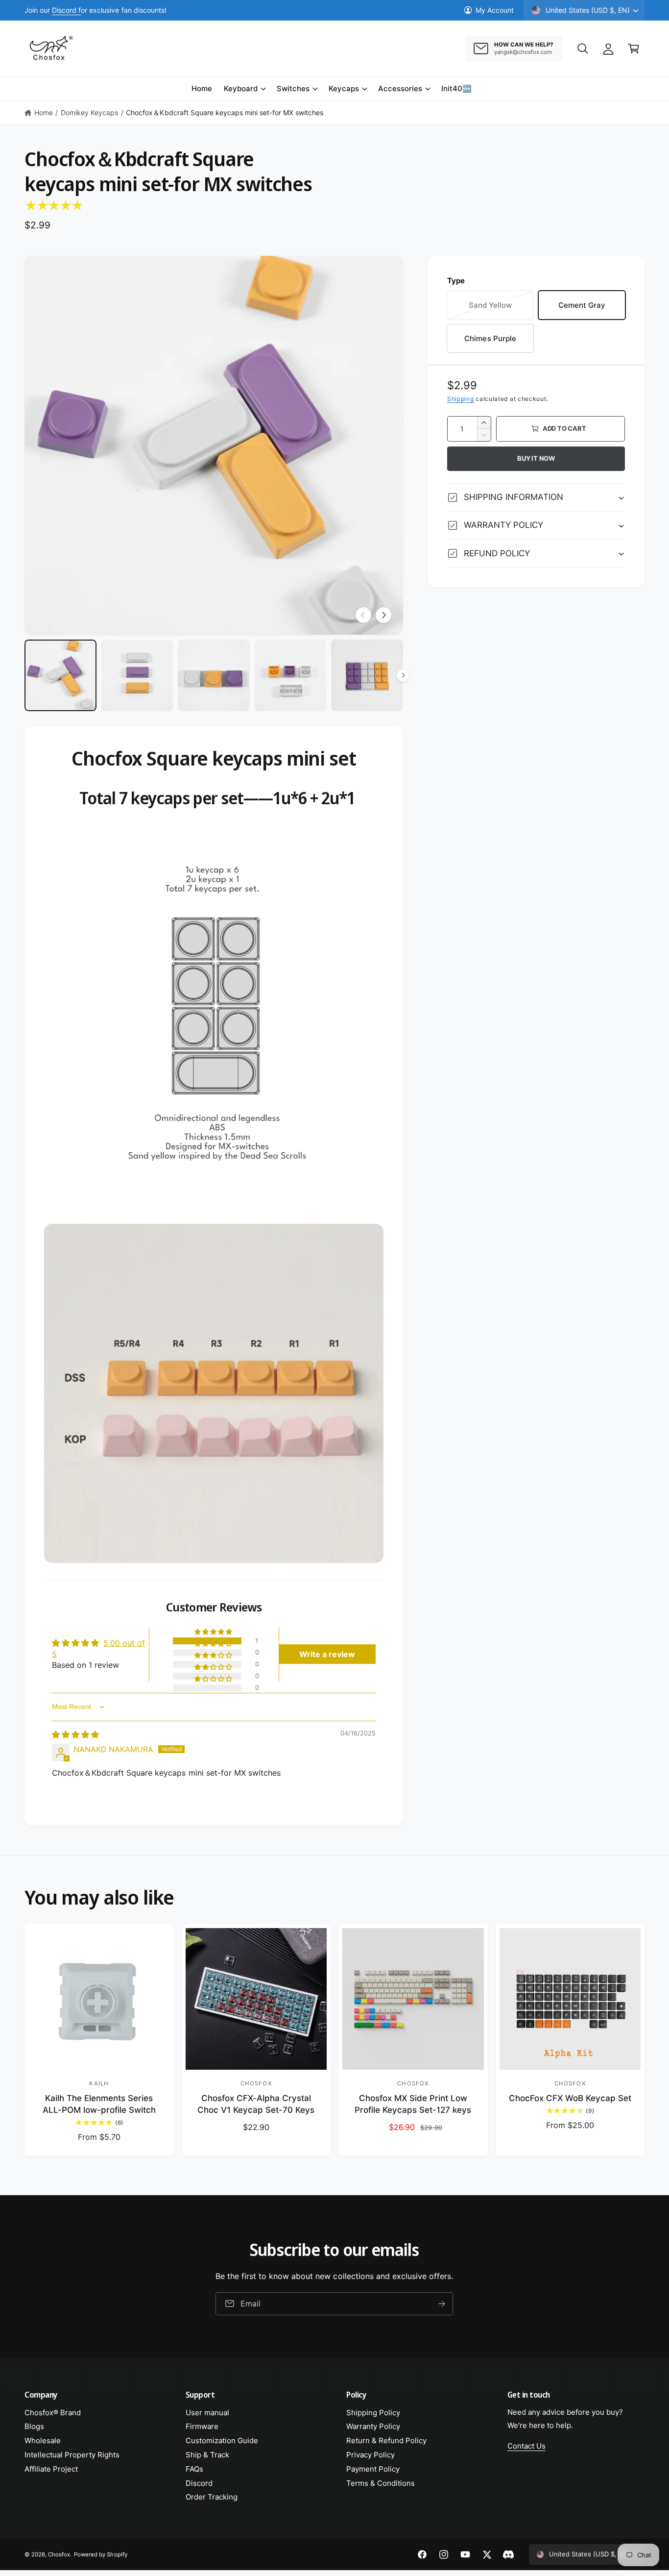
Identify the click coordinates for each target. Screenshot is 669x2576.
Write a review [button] (327, 1654)
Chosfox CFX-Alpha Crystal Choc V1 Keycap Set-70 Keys (256, 2104)
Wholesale (43, 2440)
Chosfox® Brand (53, 2413)
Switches (293, 88)
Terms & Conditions (381, 2483)
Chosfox (59, 2554)
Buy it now (536, 458)
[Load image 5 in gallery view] (367, 676)
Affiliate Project (51, 2469)
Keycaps (344, 88)
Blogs (34, 2426)
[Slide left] (363, 615)
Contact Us (526, 2446)
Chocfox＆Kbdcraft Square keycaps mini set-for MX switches (225, 112)
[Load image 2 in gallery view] (137, 676)
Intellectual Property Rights (72, 2455)
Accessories (400, 88)
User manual (207, 2413)
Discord (199, 2483)
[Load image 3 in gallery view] (214, 676)
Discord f (66, 10)
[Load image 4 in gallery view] (291, 676)
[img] (75, 1734)
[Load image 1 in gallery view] (60, 676)
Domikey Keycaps (89, 112)
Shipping (461, 399)
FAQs (194, 2469)
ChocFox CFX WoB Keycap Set (570, 2098)
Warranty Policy (373, 2426)
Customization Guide (222, 2440)
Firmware (202, 2426)
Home (44, 112)
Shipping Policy (373, 2413)
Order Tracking (212, 2497)
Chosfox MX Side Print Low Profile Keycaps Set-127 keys (413, 2104)
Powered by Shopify (100, 2554)
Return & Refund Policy (386, 2440)
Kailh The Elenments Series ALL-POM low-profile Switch (99, 2104)
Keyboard (241, 88)
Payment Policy (373, 2469)
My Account (495, 10)
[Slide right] (383, 615)
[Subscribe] (442, 2304)
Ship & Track (207, 2455)
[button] (583, 49)
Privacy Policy (370, 2455)
